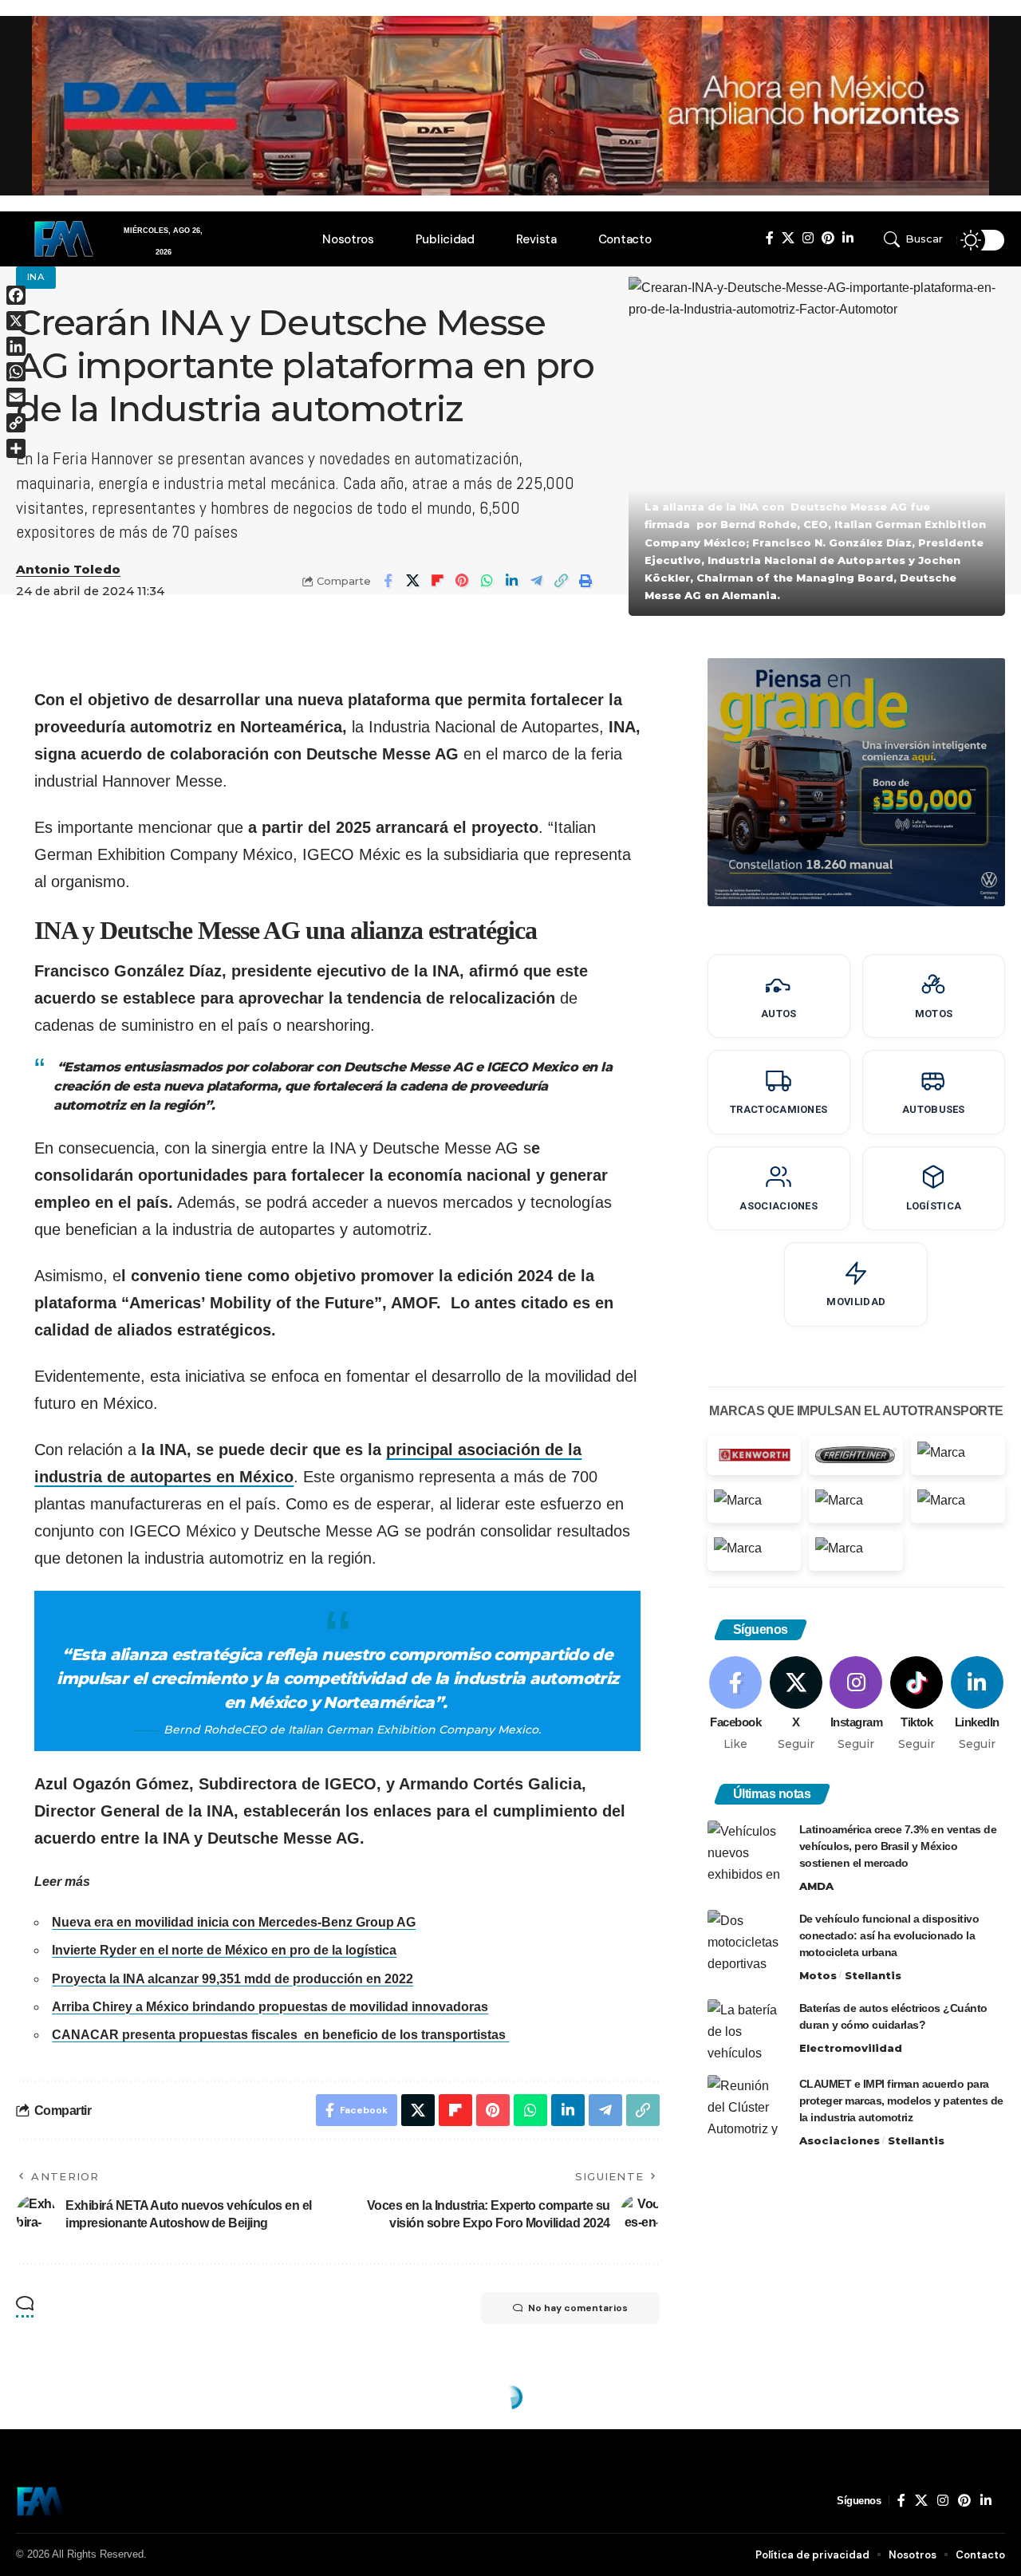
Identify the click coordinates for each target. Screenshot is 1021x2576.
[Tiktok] (917, 1704)
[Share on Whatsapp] (487, 581)
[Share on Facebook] (388, 581)
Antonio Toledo (68, 570)
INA (36, 277)
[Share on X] (412, 581)
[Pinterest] (828, 238)
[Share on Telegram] (536, 581)
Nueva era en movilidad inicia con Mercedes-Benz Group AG (234, 1922)
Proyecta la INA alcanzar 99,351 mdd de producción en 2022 (233, 1979)
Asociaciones (840, 2140)
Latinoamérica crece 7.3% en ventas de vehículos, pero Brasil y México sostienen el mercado (898, 1845)
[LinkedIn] (848, 238)
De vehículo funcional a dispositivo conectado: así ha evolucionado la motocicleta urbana (889, 1935)
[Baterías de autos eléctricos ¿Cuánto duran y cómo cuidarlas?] (747, 2029)
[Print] (585, 581)
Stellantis (873, 1974)
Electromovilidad (851, 2047)
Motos (818, 1974)
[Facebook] (770, 238)
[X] (788, 238)
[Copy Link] (561, 581)
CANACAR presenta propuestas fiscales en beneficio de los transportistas (280, 2035)
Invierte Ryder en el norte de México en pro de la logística (224, 1950)
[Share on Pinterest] (462, 581)
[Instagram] (808, 238)
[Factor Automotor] (41, 2501)
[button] (916, 239)
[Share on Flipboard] (437, 581)
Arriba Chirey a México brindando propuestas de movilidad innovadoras (270, 2007)
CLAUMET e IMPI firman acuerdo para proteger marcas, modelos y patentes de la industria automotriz (901, 2100)
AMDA (816, 1885)
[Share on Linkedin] (511, 581)
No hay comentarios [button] (578, 2308)
